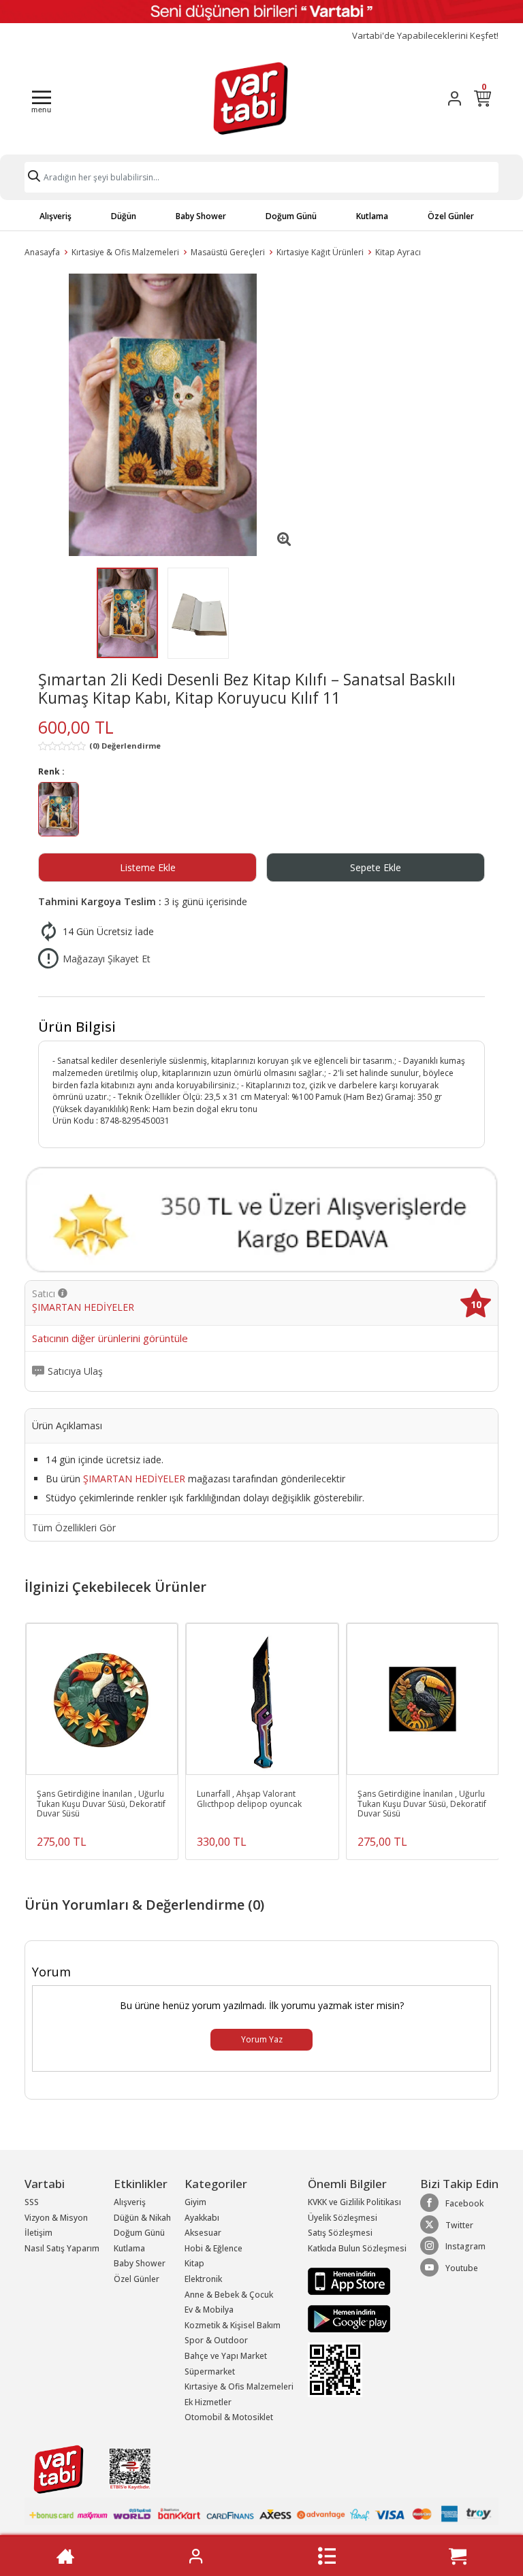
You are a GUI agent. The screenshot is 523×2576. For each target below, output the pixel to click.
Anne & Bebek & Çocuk (229, 2295)
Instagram (465, 2246)
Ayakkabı (202, 2218)
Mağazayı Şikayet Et (107, 959)
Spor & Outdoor (216, 2340)
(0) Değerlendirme (125, 746)
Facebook (464, 2203)
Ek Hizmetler (208, 2402)
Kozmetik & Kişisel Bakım (233, 2325)
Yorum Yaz (262, 2039)
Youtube (462, 2268)
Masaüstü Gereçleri (228, 252)
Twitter (459, 2225)
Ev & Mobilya (209, 2310)
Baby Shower (201, 216)
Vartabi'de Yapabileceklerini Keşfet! (425, 36)
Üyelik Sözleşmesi (343, 2218)
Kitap (194, 2263)
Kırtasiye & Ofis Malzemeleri (125, 252)
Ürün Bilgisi (77, 1027)
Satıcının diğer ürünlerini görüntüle (110, 1339)
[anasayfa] (65, 2556)
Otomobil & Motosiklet (229, 2417)
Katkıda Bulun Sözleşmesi (357, 2248)
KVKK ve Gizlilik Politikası (354, 2202)
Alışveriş (56, 216)
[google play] (357, 2319)
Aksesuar (203, 2233)
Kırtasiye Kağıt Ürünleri (320, 252)
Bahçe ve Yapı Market (226, 2356)
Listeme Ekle (148, 867)
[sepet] (458, 2556)
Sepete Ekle (376, 867)
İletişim (38, 2233)
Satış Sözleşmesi (340, 2233)
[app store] (349, 2281)
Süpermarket (210, 2371)
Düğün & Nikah (142, 2218)
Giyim (195, 2202)
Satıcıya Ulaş (75, 1371)
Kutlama (372, 216)
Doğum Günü (291, 216)
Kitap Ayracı (398, 252)
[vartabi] (251, 98)
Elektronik (203, 2279)
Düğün (124, 216)
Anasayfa (42, 252)
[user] (455, 98)
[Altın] (59, 811)
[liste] (327, 2556)
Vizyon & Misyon (56, 2218)
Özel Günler (451, 216)
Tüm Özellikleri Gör (74, 1528)
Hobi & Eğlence (213, 2248)
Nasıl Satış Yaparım (62, 2248)
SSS (32, 2202)
